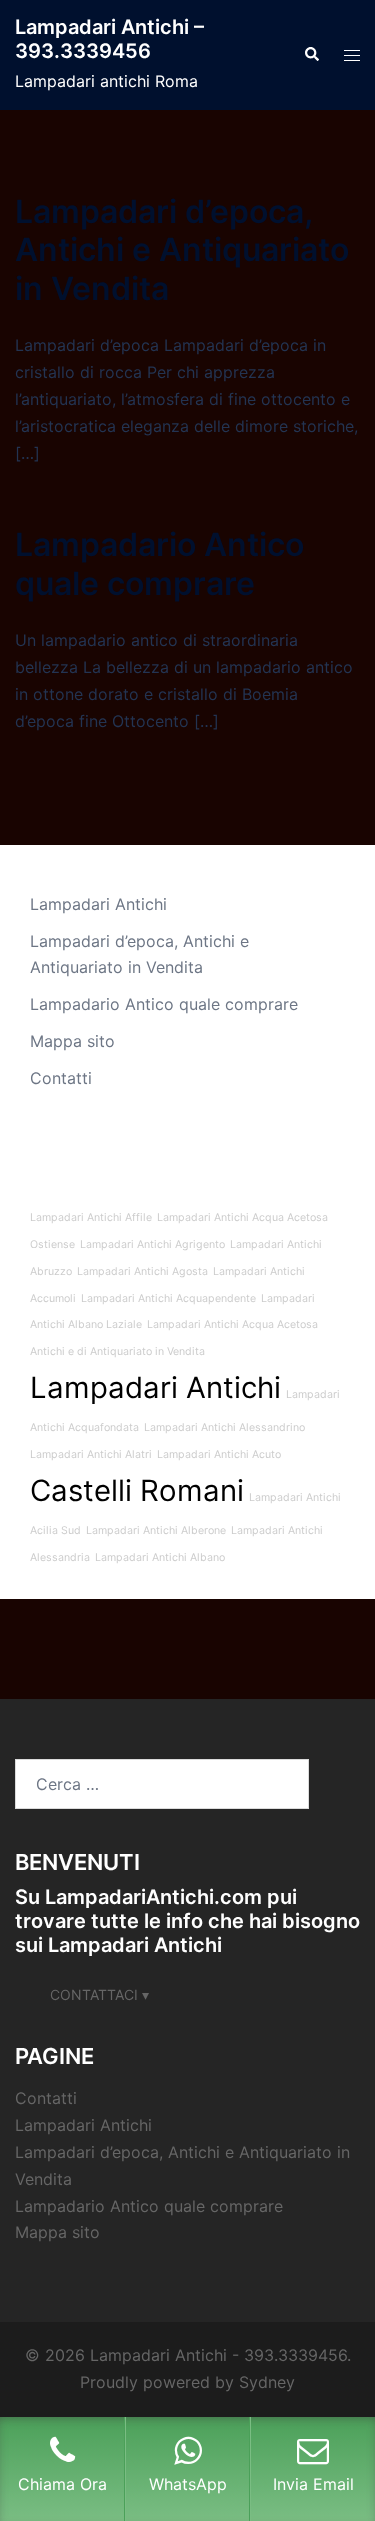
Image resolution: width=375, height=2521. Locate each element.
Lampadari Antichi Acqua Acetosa (232, 1324)
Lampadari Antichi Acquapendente (168, 1298)
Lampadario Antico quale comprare (159, 563)
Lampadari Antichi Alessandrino (224, 1427)
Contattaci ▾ (99, 1994)
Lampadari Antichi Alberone (156, 1530)
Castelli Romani (137, 1490)
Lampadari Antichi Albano (160, 1557)
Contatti (61, 1078)
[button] (311, 55)
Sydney (267, 2382)
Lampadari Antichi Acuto (219, 1454)
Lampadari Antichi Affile (91, 1217)
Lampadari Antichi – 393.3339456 (109, 39)
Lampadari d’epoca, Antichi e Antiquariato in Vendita (182, 250)
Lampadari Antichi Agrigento (152, 1244)
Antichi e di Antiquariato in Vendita (117, 1351)
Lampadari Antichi (98, 904)
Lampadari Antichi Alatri (91, 1454)
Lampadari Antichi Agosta (142, 1271)
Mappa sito (72, 1041)
